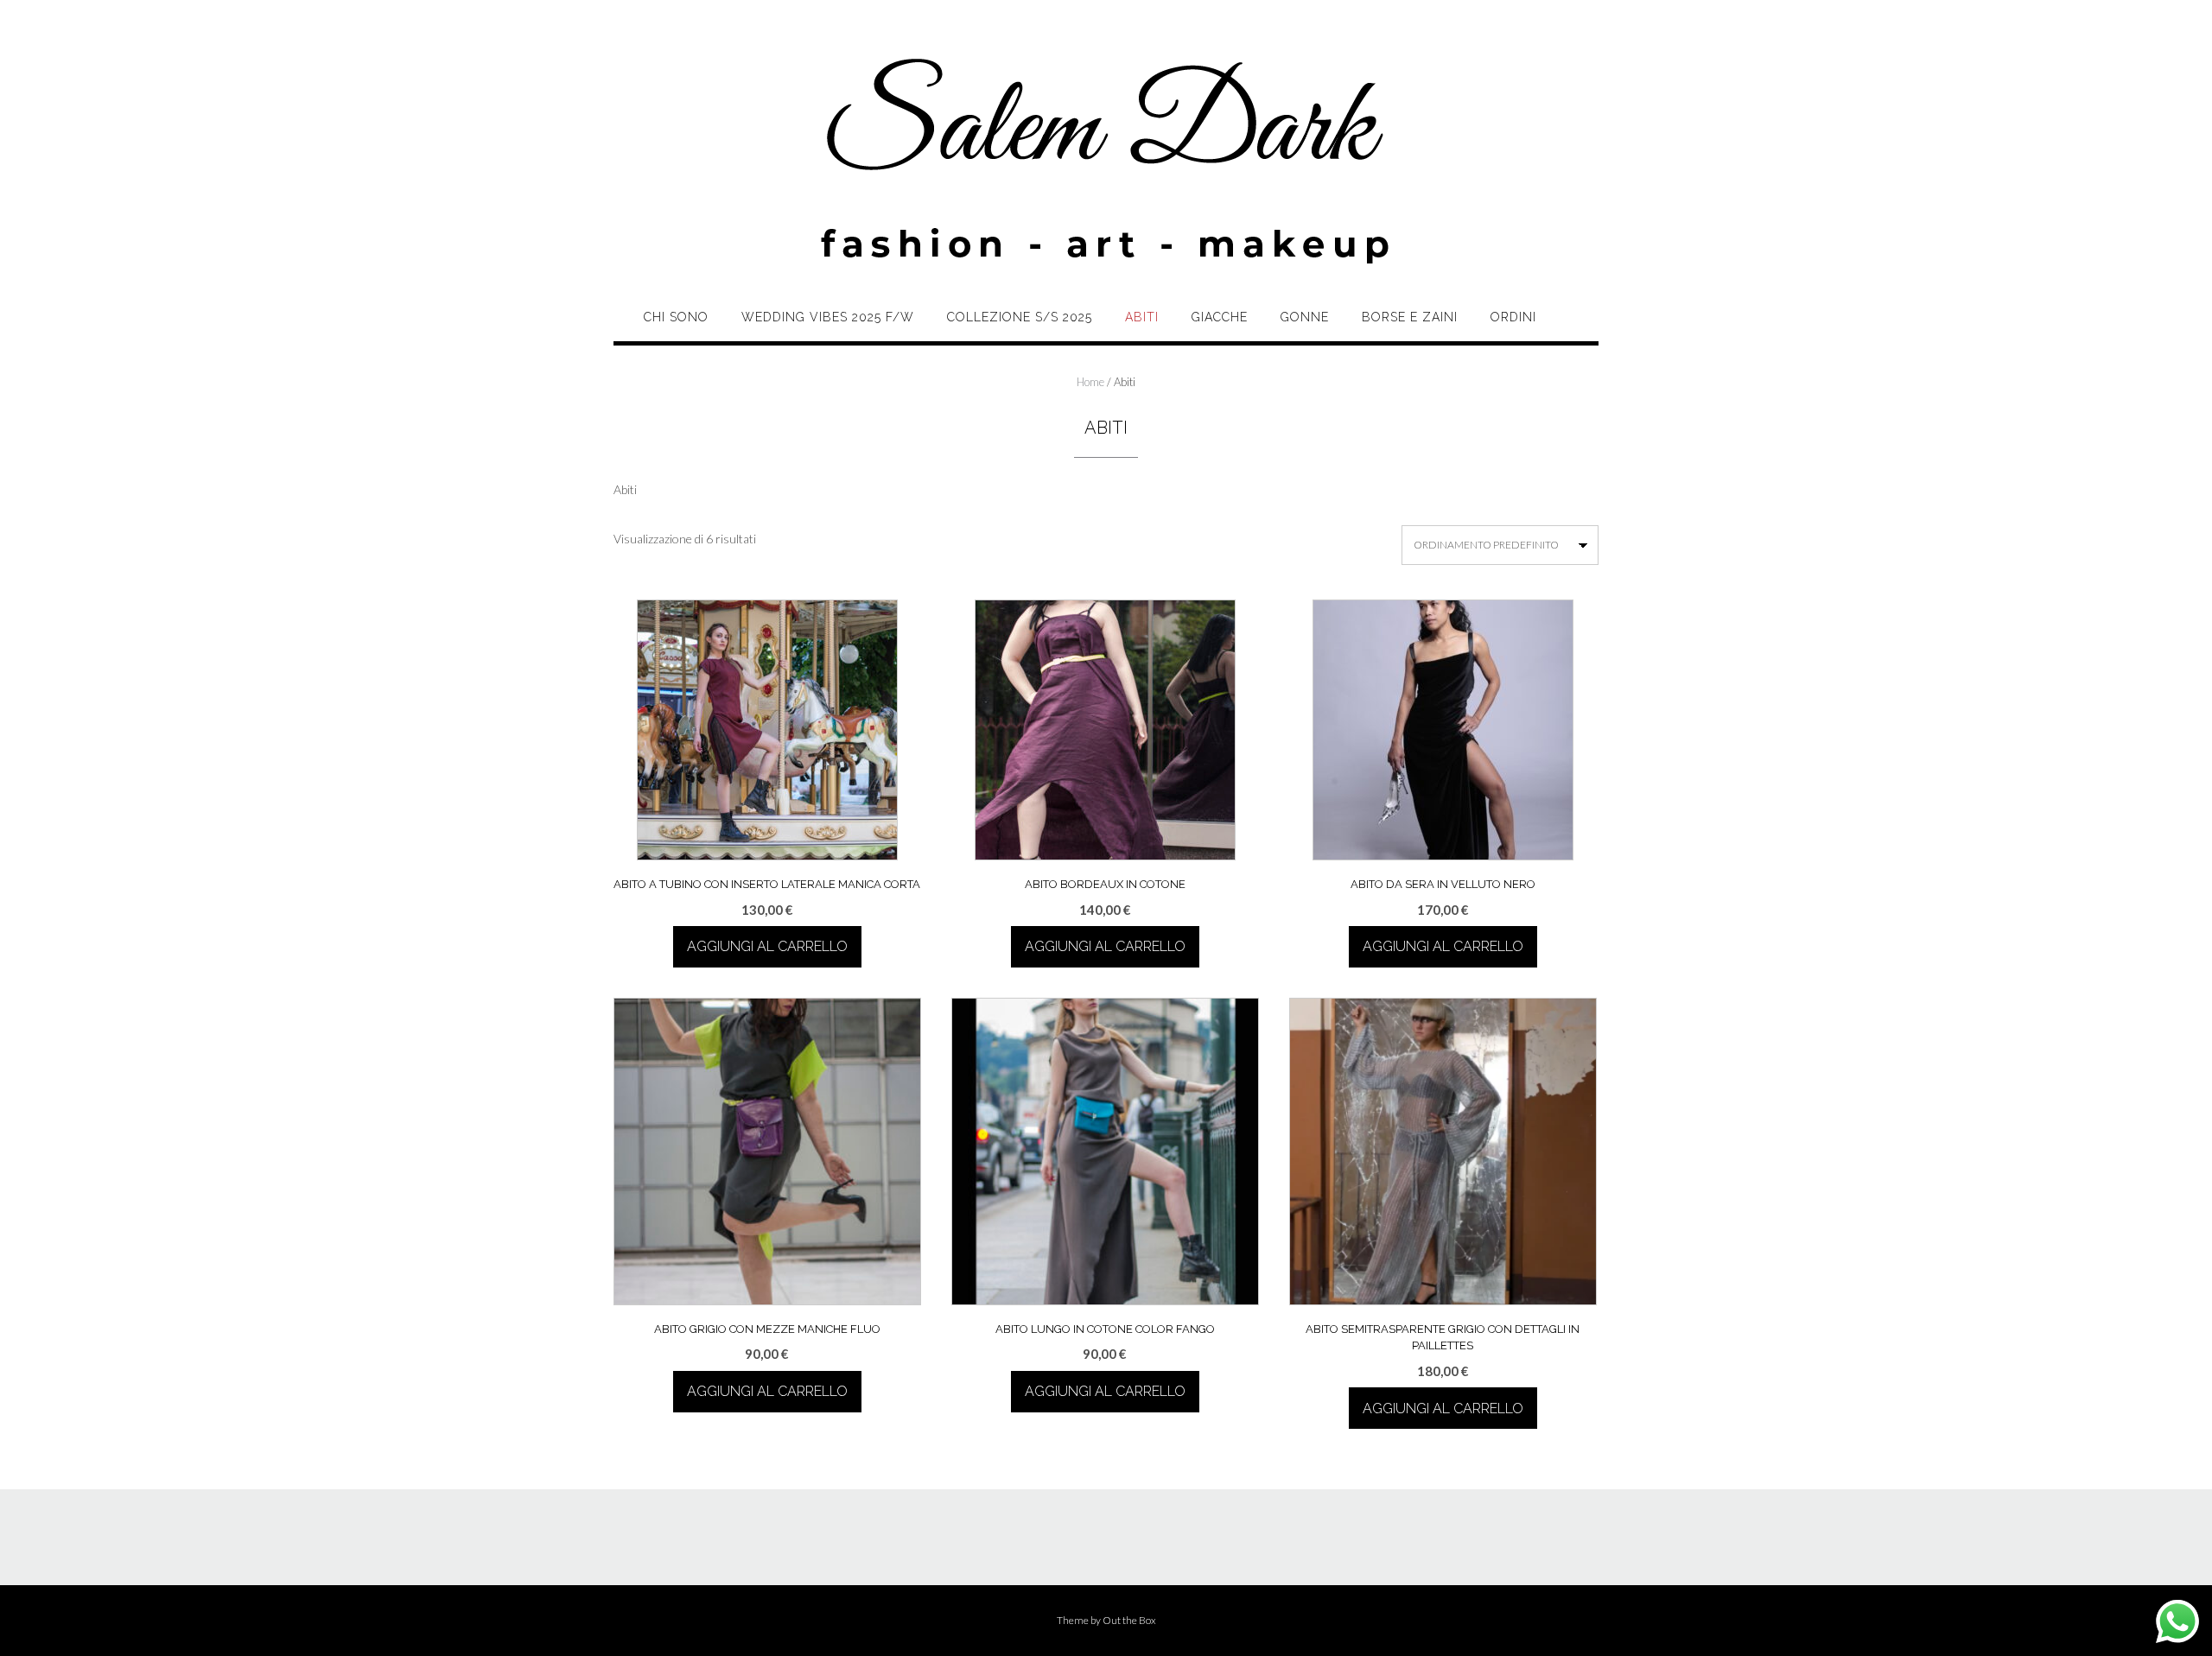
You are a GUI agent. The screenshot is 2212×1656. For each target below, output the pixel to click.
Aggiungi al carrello (767, 946)
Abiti (1142, 317)
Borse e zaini (1410, 317)
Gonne (1305, 317)
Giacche (1220, 317)
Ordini (1513, 317)
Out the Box (1129, 1620)
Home (1090, 382)
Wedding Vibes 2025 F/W (828, 317)
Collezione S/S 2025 (1020, 317)
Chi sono (676, 317)
